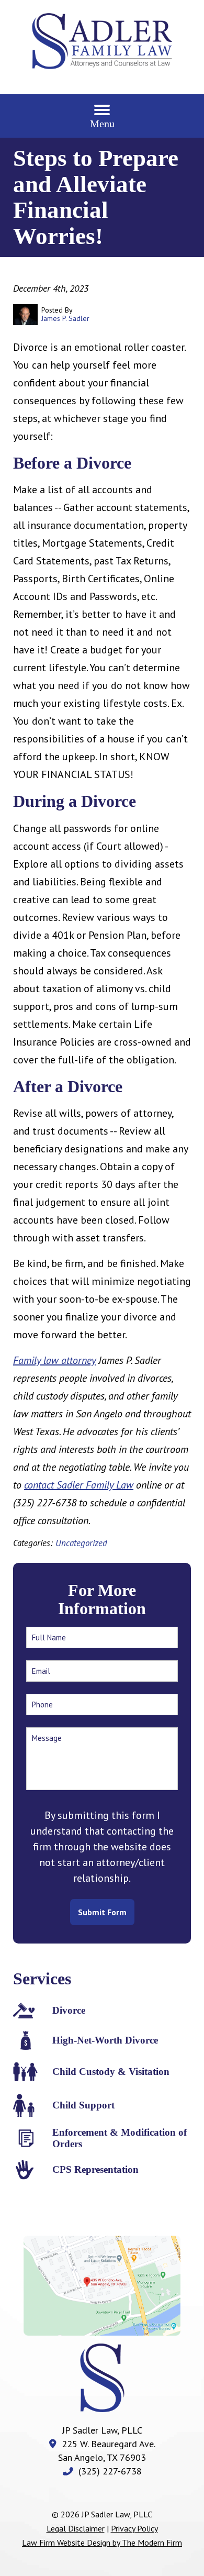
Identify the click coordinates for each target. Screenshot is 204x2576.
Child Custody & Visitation (111, 2072)
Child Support (83, 2105)
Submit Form (102, 1912)
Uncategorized (81, 1543)
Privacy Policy (134, 2528)
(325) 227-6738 (110, 2471)
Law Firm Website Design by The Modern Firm (102, 2542)
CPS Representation (95, 2169)
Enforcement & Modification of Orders (120, 2138)
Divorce (69, 2010)
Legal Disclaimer (76, 2528)
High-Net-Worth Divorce (105, 2040)
